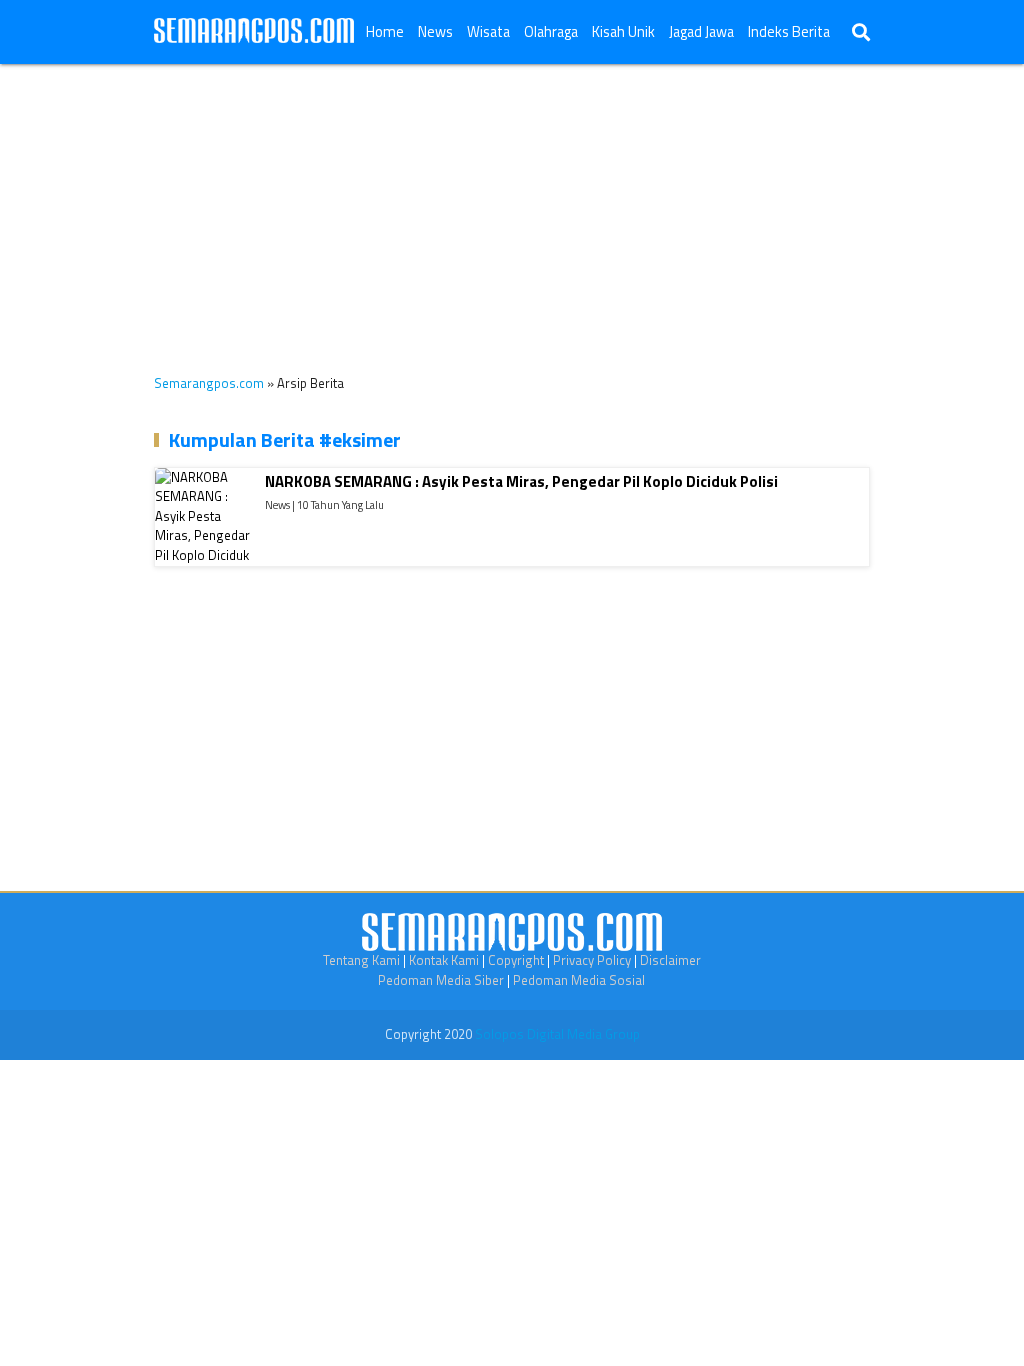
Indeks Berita (789, 32)
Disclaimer (670, 960)
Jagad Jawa (701, 32)
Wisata (488, 32)
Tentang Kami (361, 960)
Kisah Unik (623, 32)
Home (385, 32)
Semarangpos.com (209, 383)
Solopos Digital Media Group (557, 1034)
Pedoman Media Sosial (579, 980)
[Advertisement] (512, 204)
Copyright (516, 960)
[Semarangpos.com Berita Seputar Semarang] (254, 32)
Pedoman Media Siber (441, 980)
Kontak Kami (444, 960)
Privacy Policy (592, 960)
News (435, 32)
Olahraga (551, 32)
